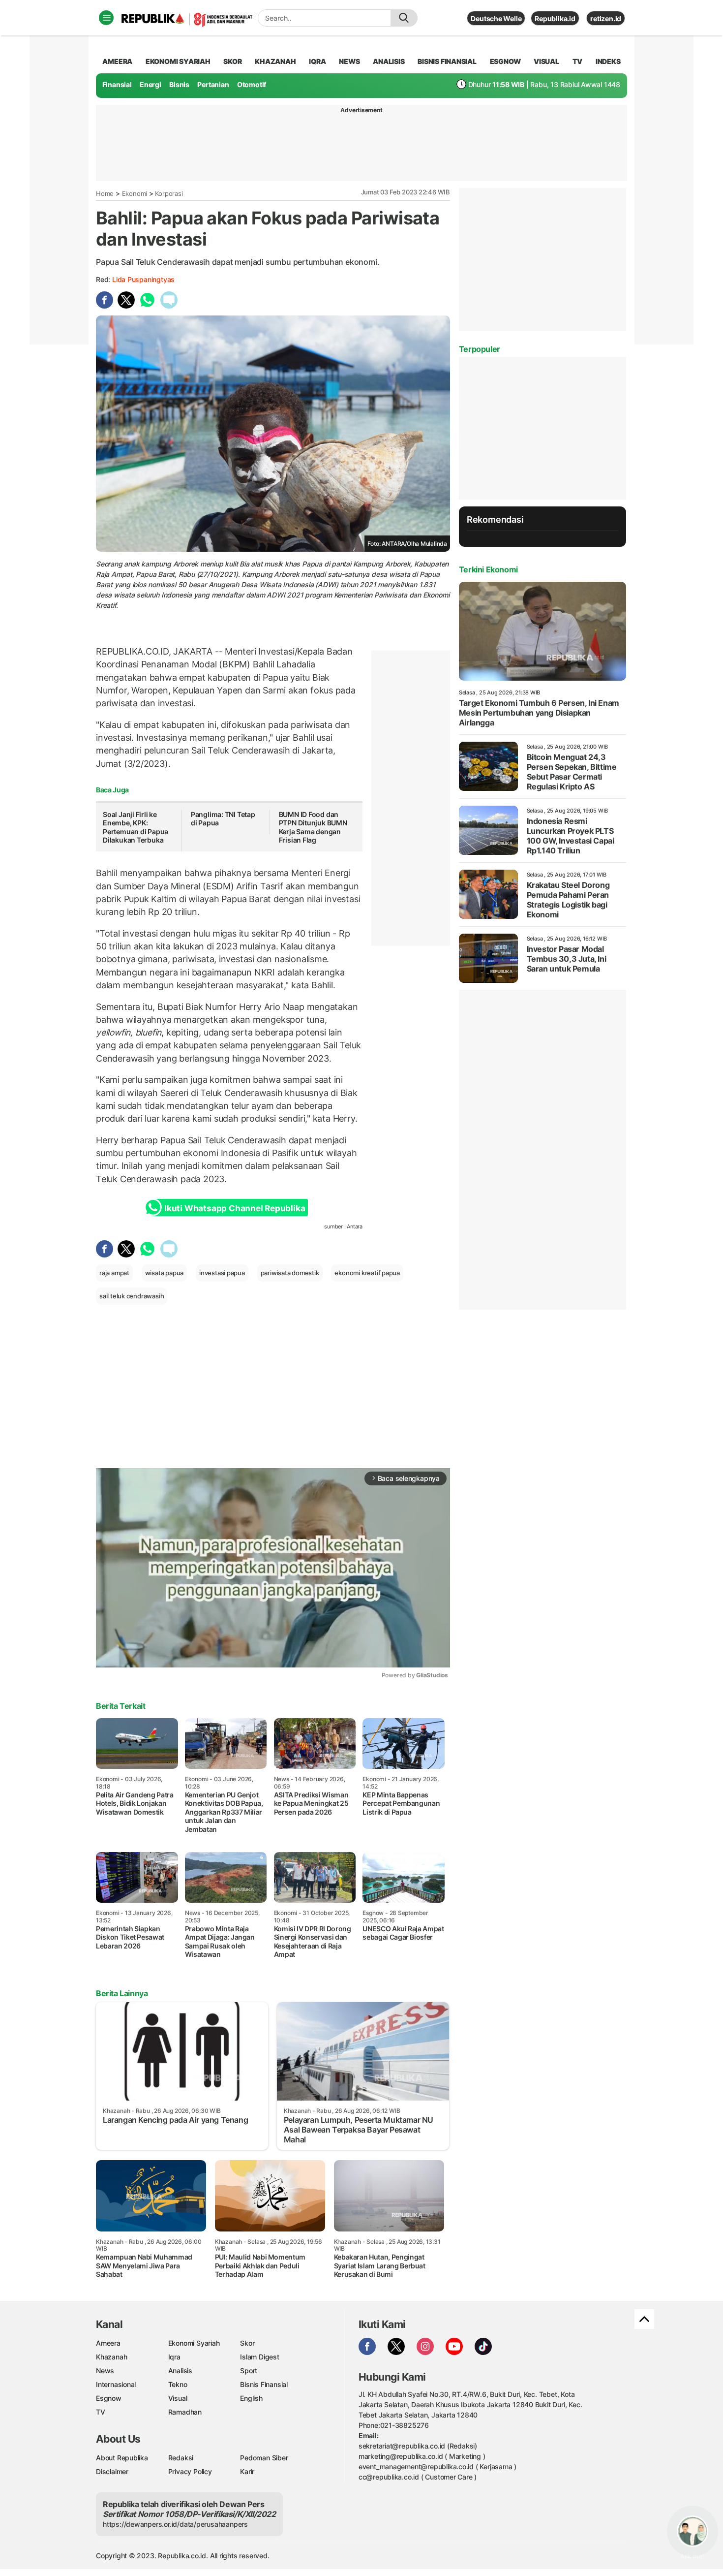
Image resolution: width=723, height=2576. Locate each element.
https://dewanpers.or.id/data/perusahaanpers (175, 2524)
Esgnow (109, 2398)
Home (105, 193)
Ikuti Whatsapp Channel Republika (235, 1208)
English (251, 2398)
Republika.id (555, 18)
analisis (389, 61)
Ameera (108, 2343)
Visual (178, 2398)
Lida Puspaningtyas (143, 279)
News (105, 2371)
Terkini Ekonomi (488, 569)
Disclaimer (112, 2471)
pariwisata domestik (290, 1273)
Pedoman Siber (264, 2458)
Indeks (608, 61)
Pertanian (213, 84)
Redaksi (181, 2458)
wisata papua (164, 1273)
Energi (151, 84)
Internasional (116, 2384)
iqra (317, 61)
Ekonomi (135, 193)
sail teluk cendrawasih (132, 1296)
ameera (117, 61)
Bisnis (179, 84)
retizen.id (606, 18)
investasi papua (222, 1273)
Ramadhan (185, 2412)
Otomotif (252, 84)
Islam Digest (259, 2357)
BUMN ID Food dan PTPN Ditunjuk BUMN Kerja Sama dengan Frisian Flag (313, 827)
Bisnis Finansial (447, 61)
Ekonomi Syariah (178, 61)
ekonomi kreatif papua (367, 1273)
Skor (247, 2343)
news (349, 61)
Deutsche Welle (496, 18)
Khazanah (111, 2357)
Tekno (178, 2384)
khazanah (275, 61)
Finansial (117, 84)
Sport (249, 2371)
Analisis (180, 2371)
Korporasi (169, 193)
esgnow (505, 61)
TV (578, 61)
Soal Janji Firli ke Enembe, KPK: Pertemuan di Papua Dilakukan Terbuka (136, 827)
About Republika (122, 2458)
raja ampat (114, 1273)
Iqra (174, 2357)
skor (232, 61)
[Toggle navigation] (106, 18)
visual (546, 61)
